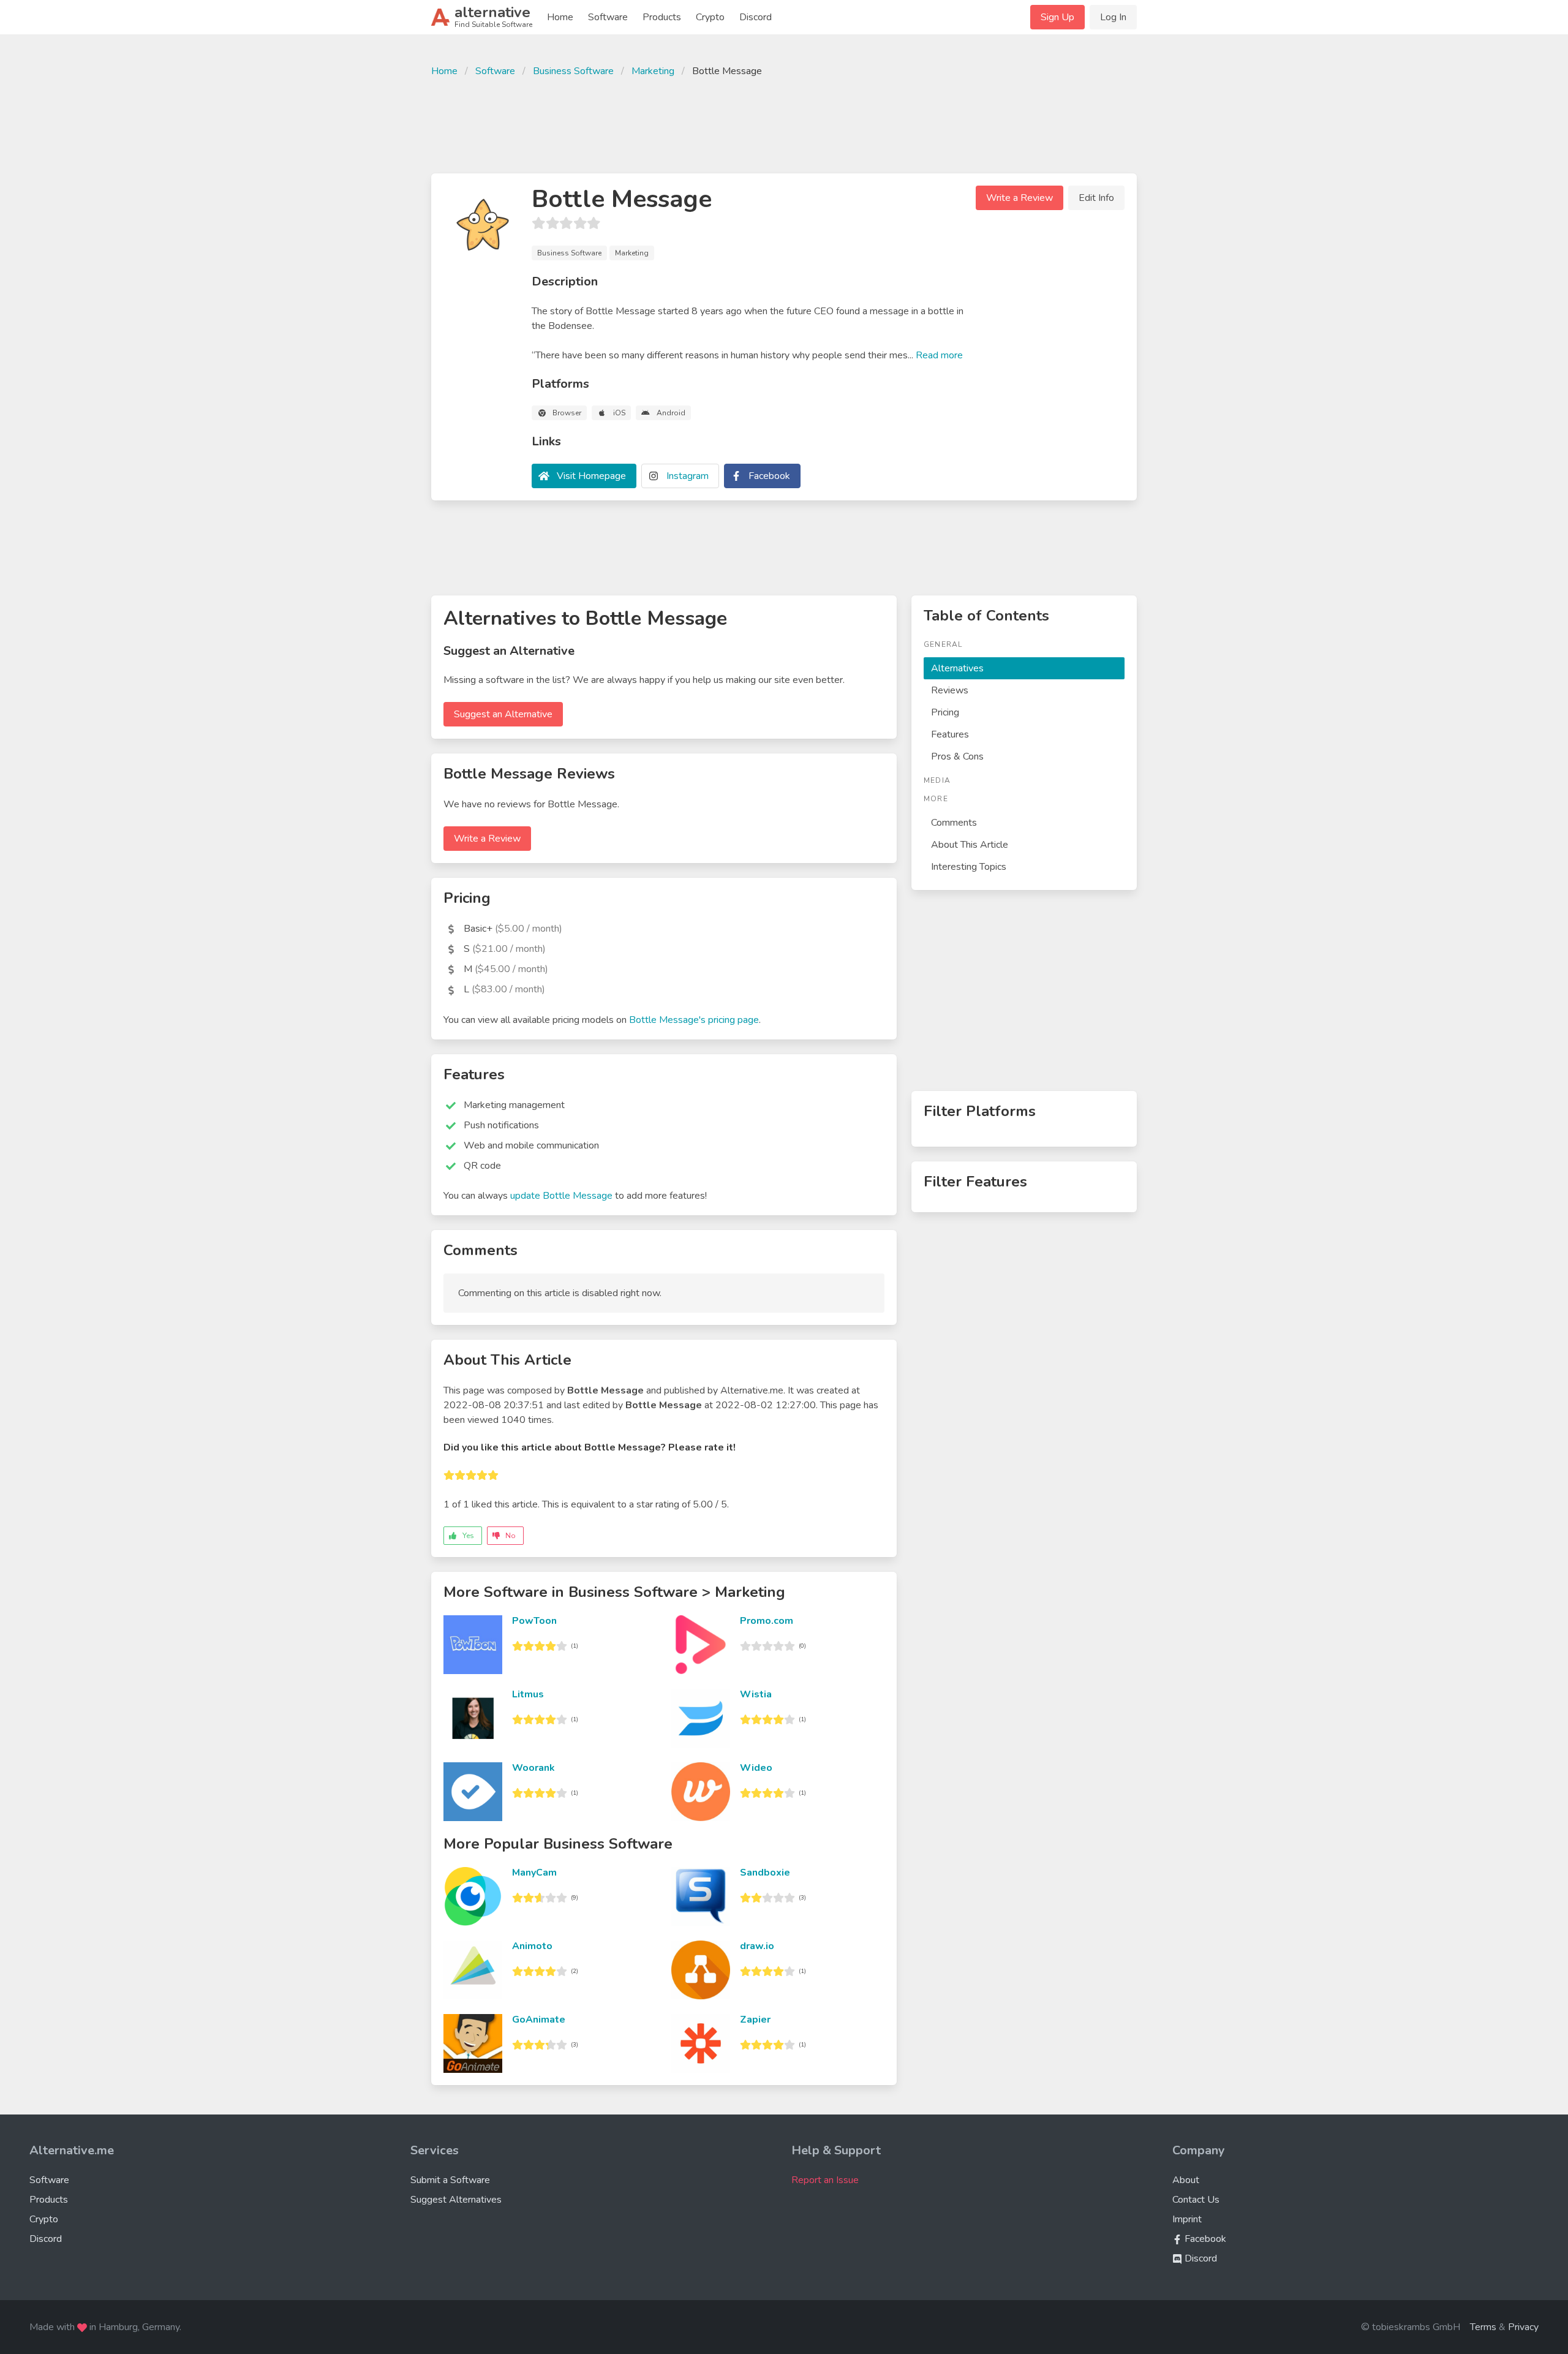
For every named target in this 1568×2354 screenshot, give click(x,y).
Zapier (755, 2020)
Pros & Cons (957, 756)
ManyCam (534, 1873)
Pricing (945, 712)
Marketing (653, 71)
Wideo (756, 1768)
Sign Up (1057, 17)
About (1186, 2180)
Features (950, 734)
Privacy (1523, 2327)
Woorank (533, 1768)
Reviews (950, 690)
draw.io (757, 1946)
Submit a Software (450, 2180)
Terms (1483, 2327)
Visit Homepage (591, 476)
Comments (954, 823)
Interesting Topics (969, 867)
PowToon (534, 1621)
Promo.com (767, 1621)
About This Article (970, 845)
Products (662, 17)
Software (608, 17)
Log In (1113, 17)
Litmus (528, 1694)
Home (560, 17)
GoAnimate (539, 2020)
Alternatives (957, 668)
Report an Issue (825, 2180)
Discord (756, 17)
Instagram (688, 476)
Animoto (532, 1946)
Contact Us (1196, 2200)
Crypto (710, 17)
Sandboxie (765, 1873)
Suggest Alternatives (456, 2200)
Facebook (769, 476)
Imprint (1187, 2219)
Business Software (573, 71)
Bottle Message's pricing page (694, 1020)
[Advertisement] (784, 124)
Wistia (756, 1694)
